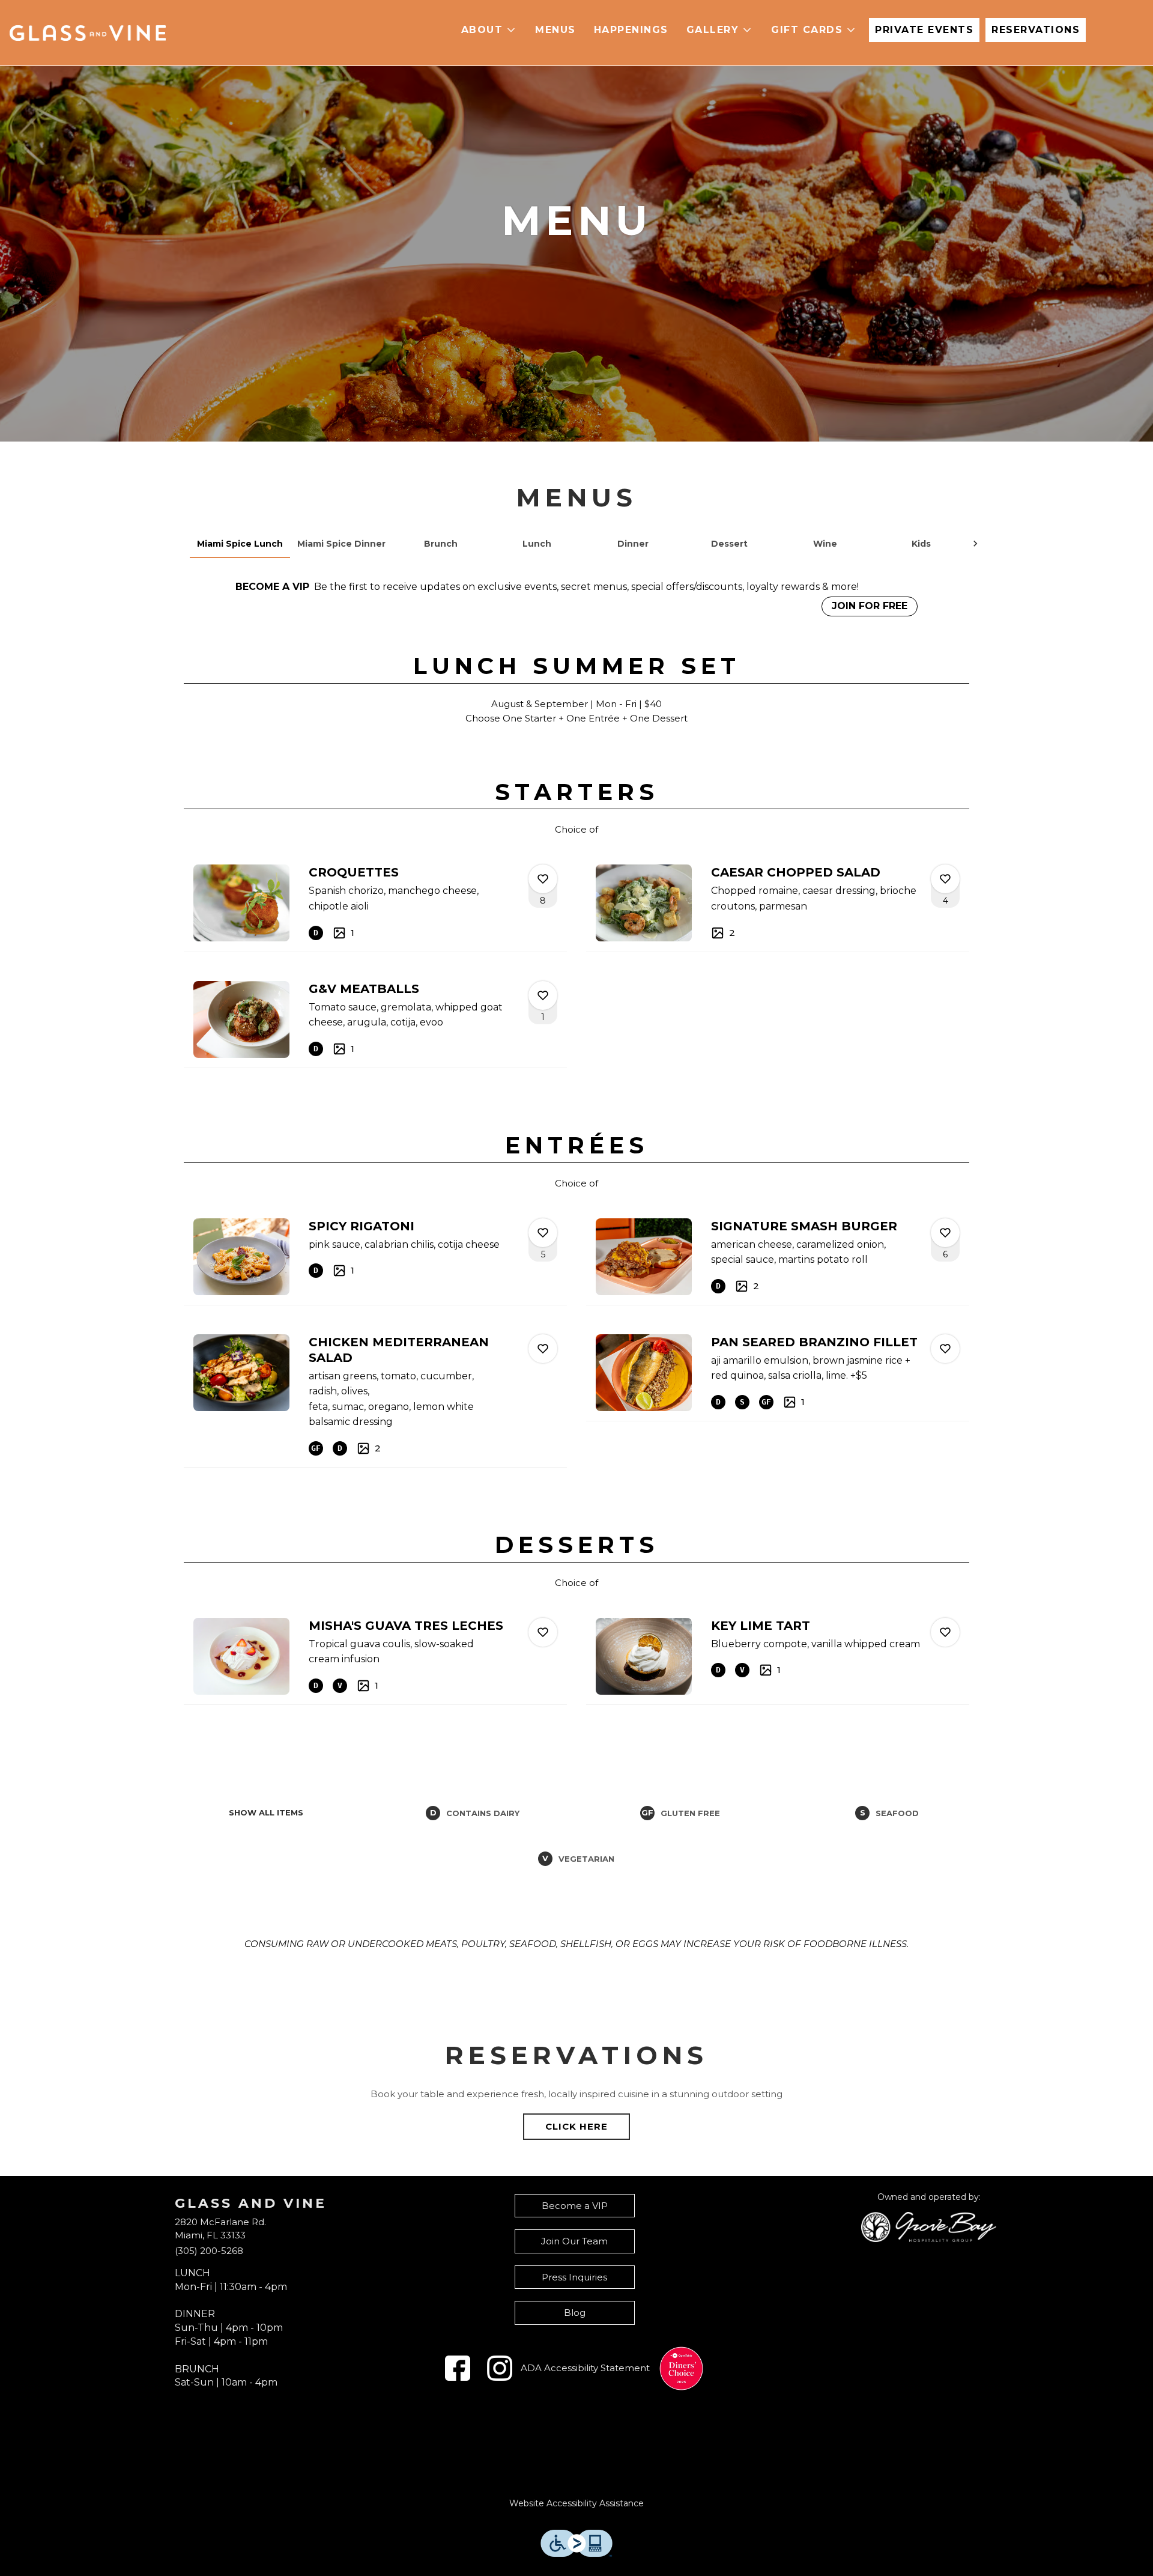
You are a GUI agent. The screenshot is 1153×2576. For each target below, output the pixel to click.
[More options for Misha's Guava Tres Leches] (543, 1632)
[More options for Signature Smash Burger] (945, 1233)
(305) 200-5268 (209, 2251)
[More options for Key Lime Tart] (945, 1632)
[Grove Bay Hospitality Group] (929, 2226)
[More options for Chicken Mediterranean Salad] (543, 1349)
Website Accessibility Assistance (576, 2503)
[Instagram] (500, 2368)
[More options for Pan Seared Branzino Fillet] (945, 1349)
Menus (555, 30)
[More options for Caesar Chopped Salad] (945, 879)
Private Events (924, 30)
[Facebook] (458, 2368)
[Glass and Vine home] (88, 33)
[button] (489, 30)
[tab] (240, 544)
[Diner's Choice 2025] (681, 2368)
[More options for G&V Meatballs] (543, 995)
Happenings (631, 30)
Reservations (1036, 30)
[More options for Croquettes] (543, 879)
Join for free (870, 606)
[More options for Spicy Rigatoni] (543, 1233)
